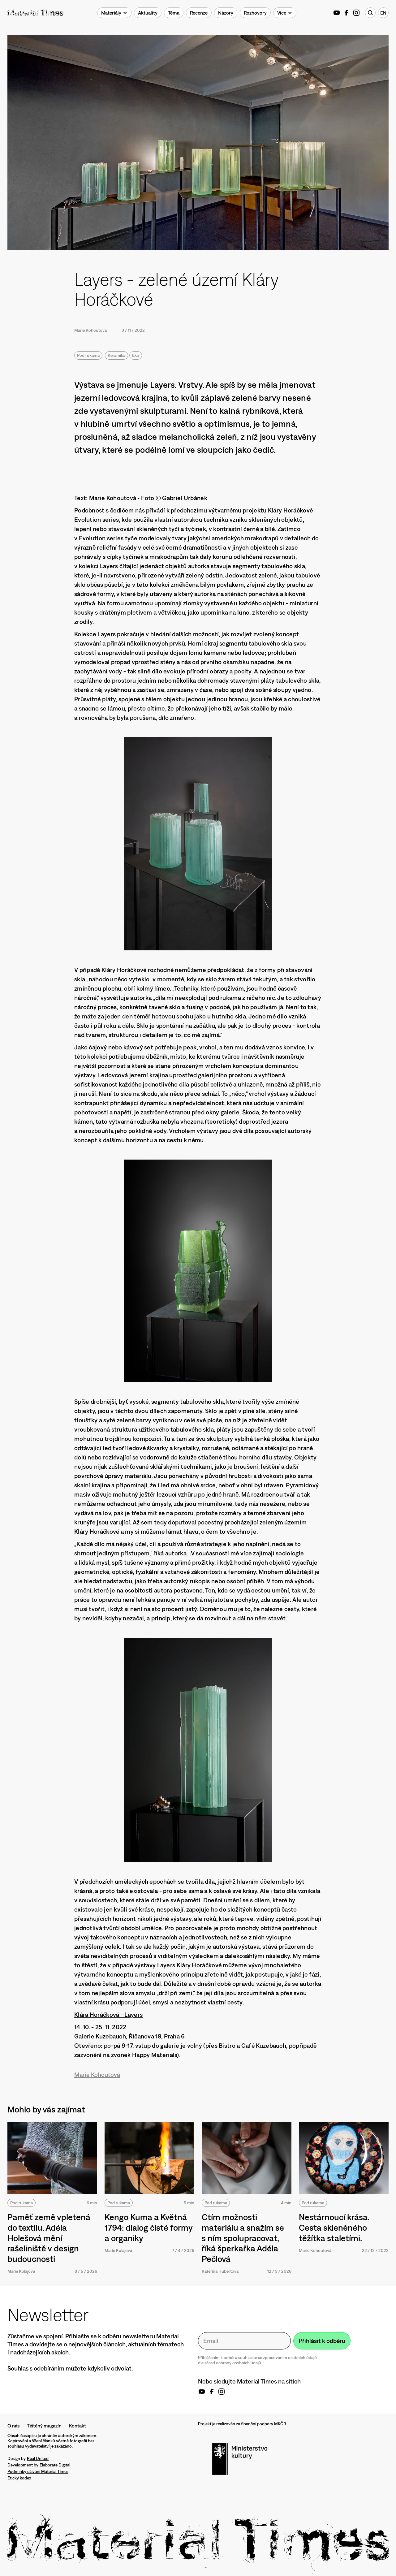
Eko (136, 355)
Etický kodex (19, 2478)
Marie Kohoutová (90, 330)
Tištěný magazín (44, 2426)
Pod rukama (88, 355)
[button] (114, 13)
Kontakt (77, 2426)
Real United (38, 2458)
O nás (13, 2426)
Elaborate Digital (55, 2465)
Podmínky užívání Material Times (38, 2471)
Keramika (116, 355)
